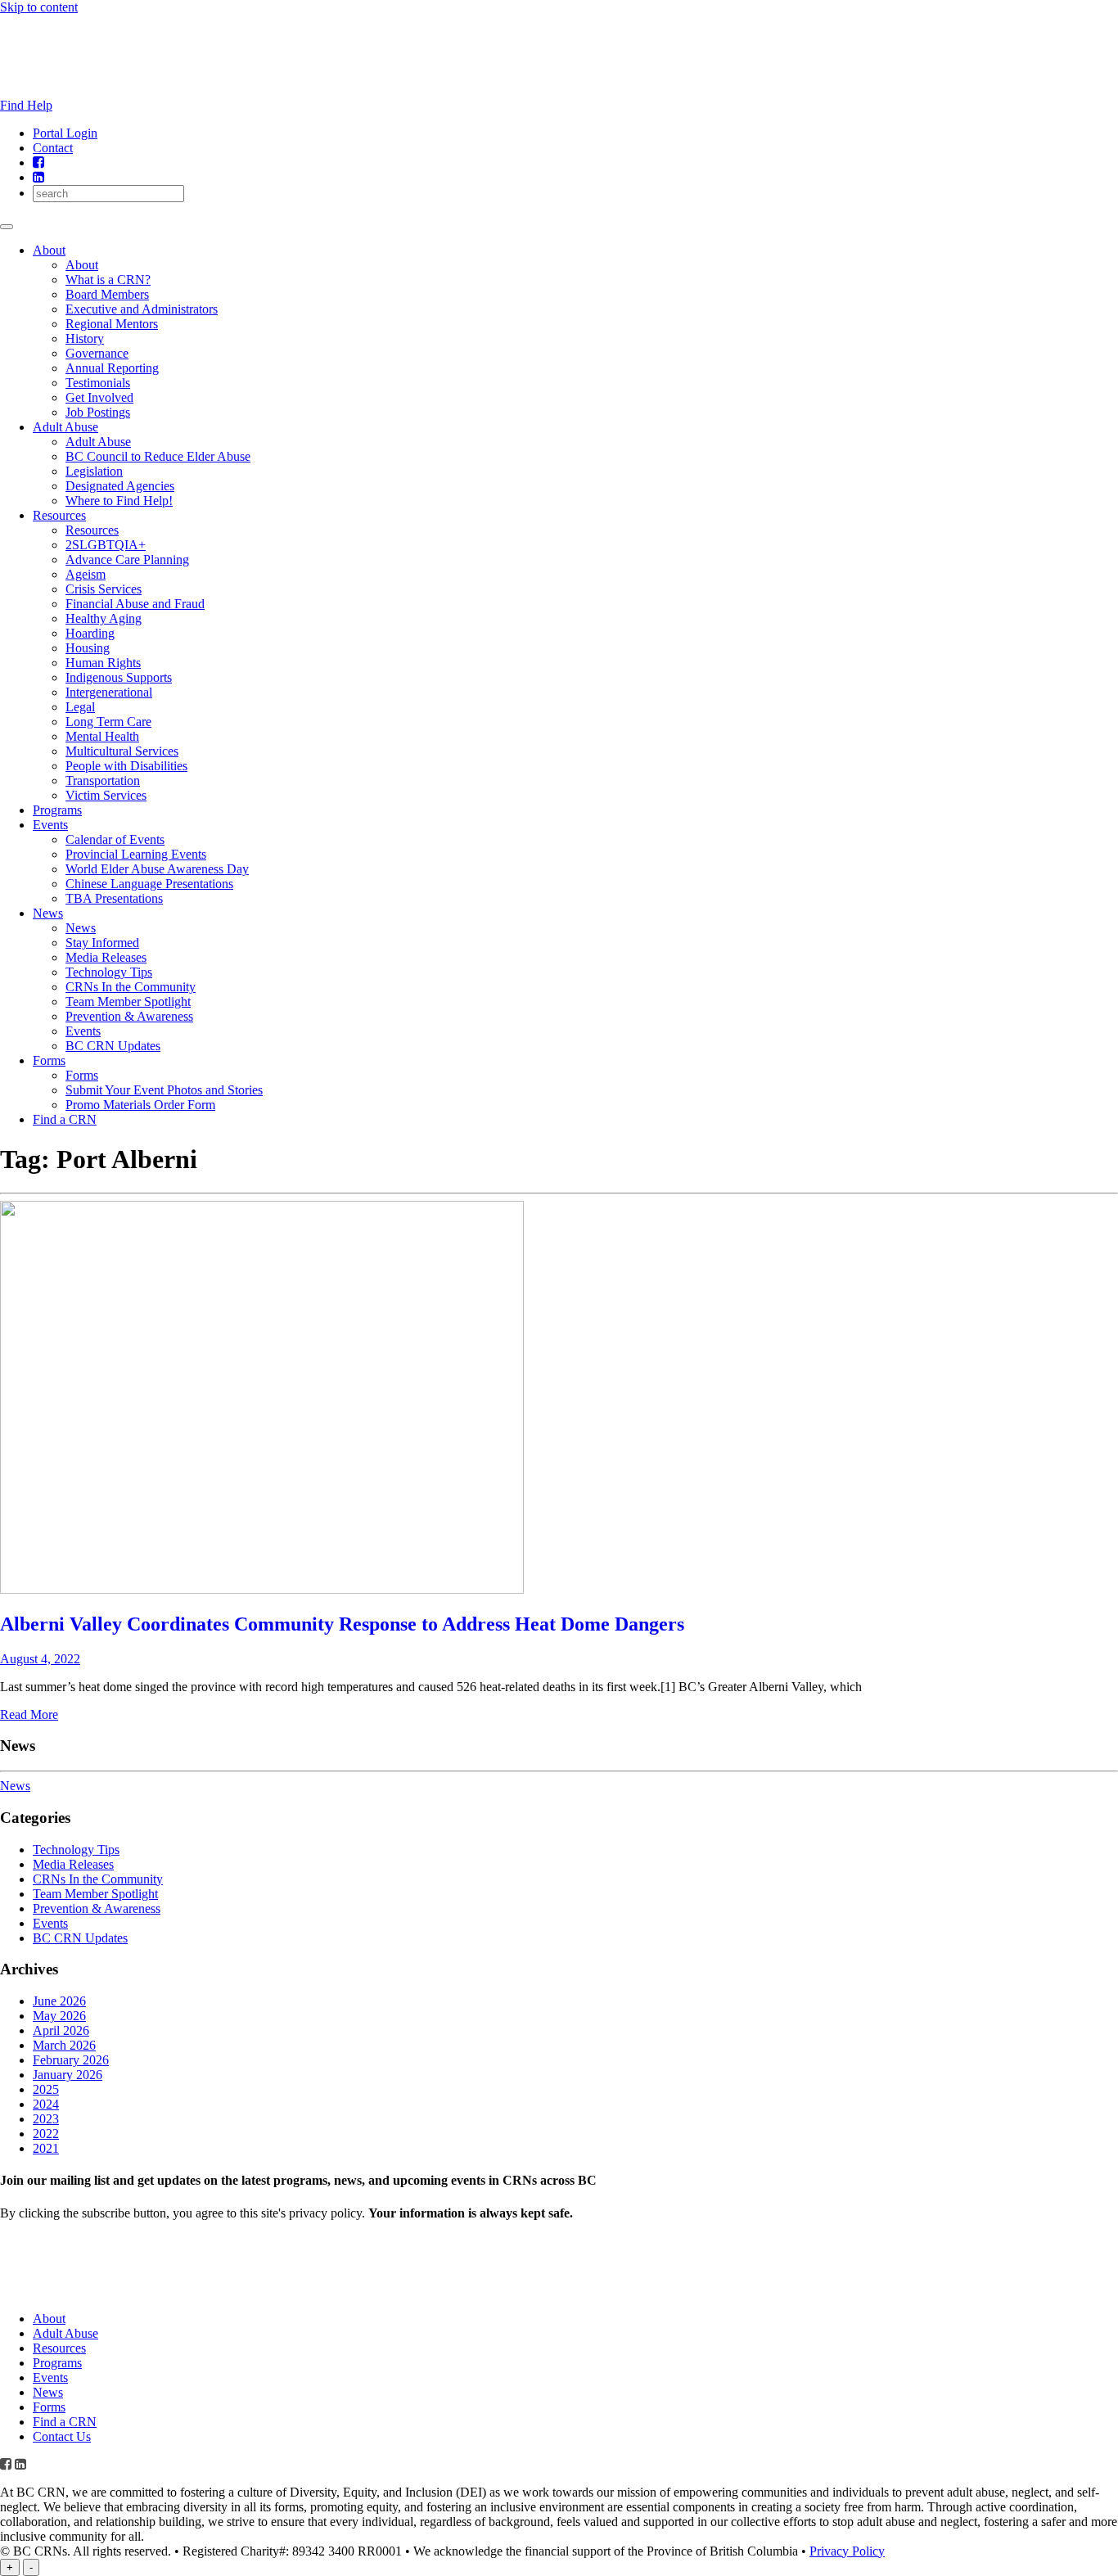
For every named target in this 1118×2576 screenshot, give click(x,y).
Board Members (107, 294)
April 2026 (61, 2030)
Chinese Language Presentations (149, 884)
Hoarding (90, 633)
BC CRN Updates (113, 1046)
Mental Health (102, 736)
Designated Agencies (120, 486)
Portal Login (65, 133)
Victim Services (106, 795)
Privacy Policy (847, 2551)
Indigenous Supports (119, 677)
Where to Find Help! (119, 501)
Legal (80, 707)
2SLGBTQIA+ (106, 545)
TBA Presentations (114, 898)
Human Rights (103, 663)
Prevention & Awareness (129, 1016)
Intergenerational (109, 692)
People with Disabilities (126, 766)
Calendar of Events (115, 839)
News (48, 913)
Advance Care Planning (127, 559)
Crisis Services (104, 589)
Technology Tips (109, 972)
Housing (88, 648)
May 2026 (59, 2016)
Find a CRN (65, 1119)
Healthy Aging (104, 618)
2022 (46, 2134)
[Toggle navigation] (7, 227)
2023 (46, 2119)
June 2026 (59, 2001)
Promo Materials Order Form (140, 1105)
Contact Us (62, 2436)
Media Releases (106, 957)
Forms (49, 1060)
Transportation (103, 780)
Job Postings (98, 412)
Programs (57, 810)
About (49, 250)
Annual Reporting (112, 368)
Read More (29, 1714)
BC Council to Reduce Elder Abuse (158, 456)
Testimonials (98, 383)
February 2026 (71, 2060)
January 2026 (68, 2075)
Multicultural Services (122, 751)
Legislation (94, 471)
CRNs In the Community (131, 987)
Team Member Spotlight (128, 1002)
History (85, 338)
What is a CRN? (108, 280)
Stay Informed (102, 943)
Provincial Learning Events (136, 854)
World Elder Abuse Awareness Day (157, 869)
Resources (59, 515)
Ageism (86, 574)
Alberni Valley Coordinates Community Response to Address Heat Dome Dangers (342, 1624)
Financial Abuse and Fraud (135, 604)
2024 (46, 2104)
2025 (46, 2089)
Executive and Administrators (142, 309)
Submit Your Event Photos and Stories (164, 1090)
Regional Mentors (112, 324)
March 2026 (64, 2045)
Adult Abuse (65, 427)
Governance (97, 353)
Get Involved (99, 397)
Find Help (26, 105)
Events (50, 825)
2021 (46, 2148)
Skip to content (39, 7)
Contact (53, 148)
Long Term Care (108, 722)
